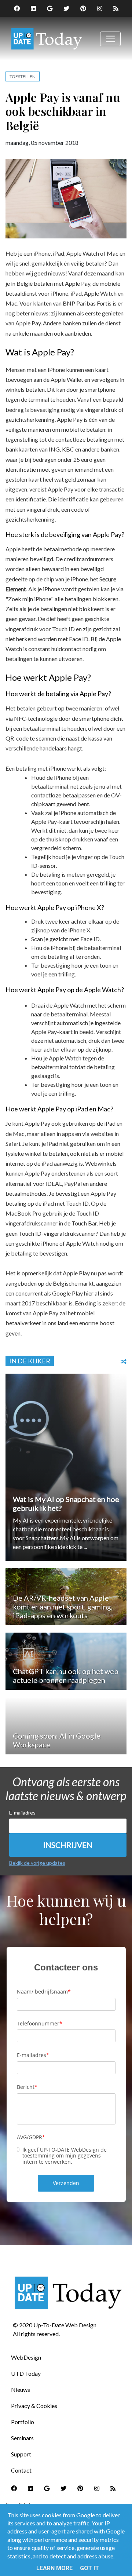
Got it (89, 2568)
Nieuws (21, 2389)
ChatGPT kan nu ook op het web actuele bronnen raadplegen (66, 1676)
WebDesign (26, 2357)
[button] (68, 1845)
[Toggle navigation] (110, 39)
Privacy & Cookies (34, 2406)
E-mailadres (22, 1813)
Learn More (54, 2568)
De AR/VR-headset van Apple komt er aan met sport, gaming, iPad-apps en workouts (63, 1607)
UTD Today (26, 2373)
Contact (21, 2470)
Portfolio (23, 2422)
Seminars (22, 2438)
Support (21, 2454)
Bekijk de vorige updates (37, 1863)
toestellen (23, 76)
